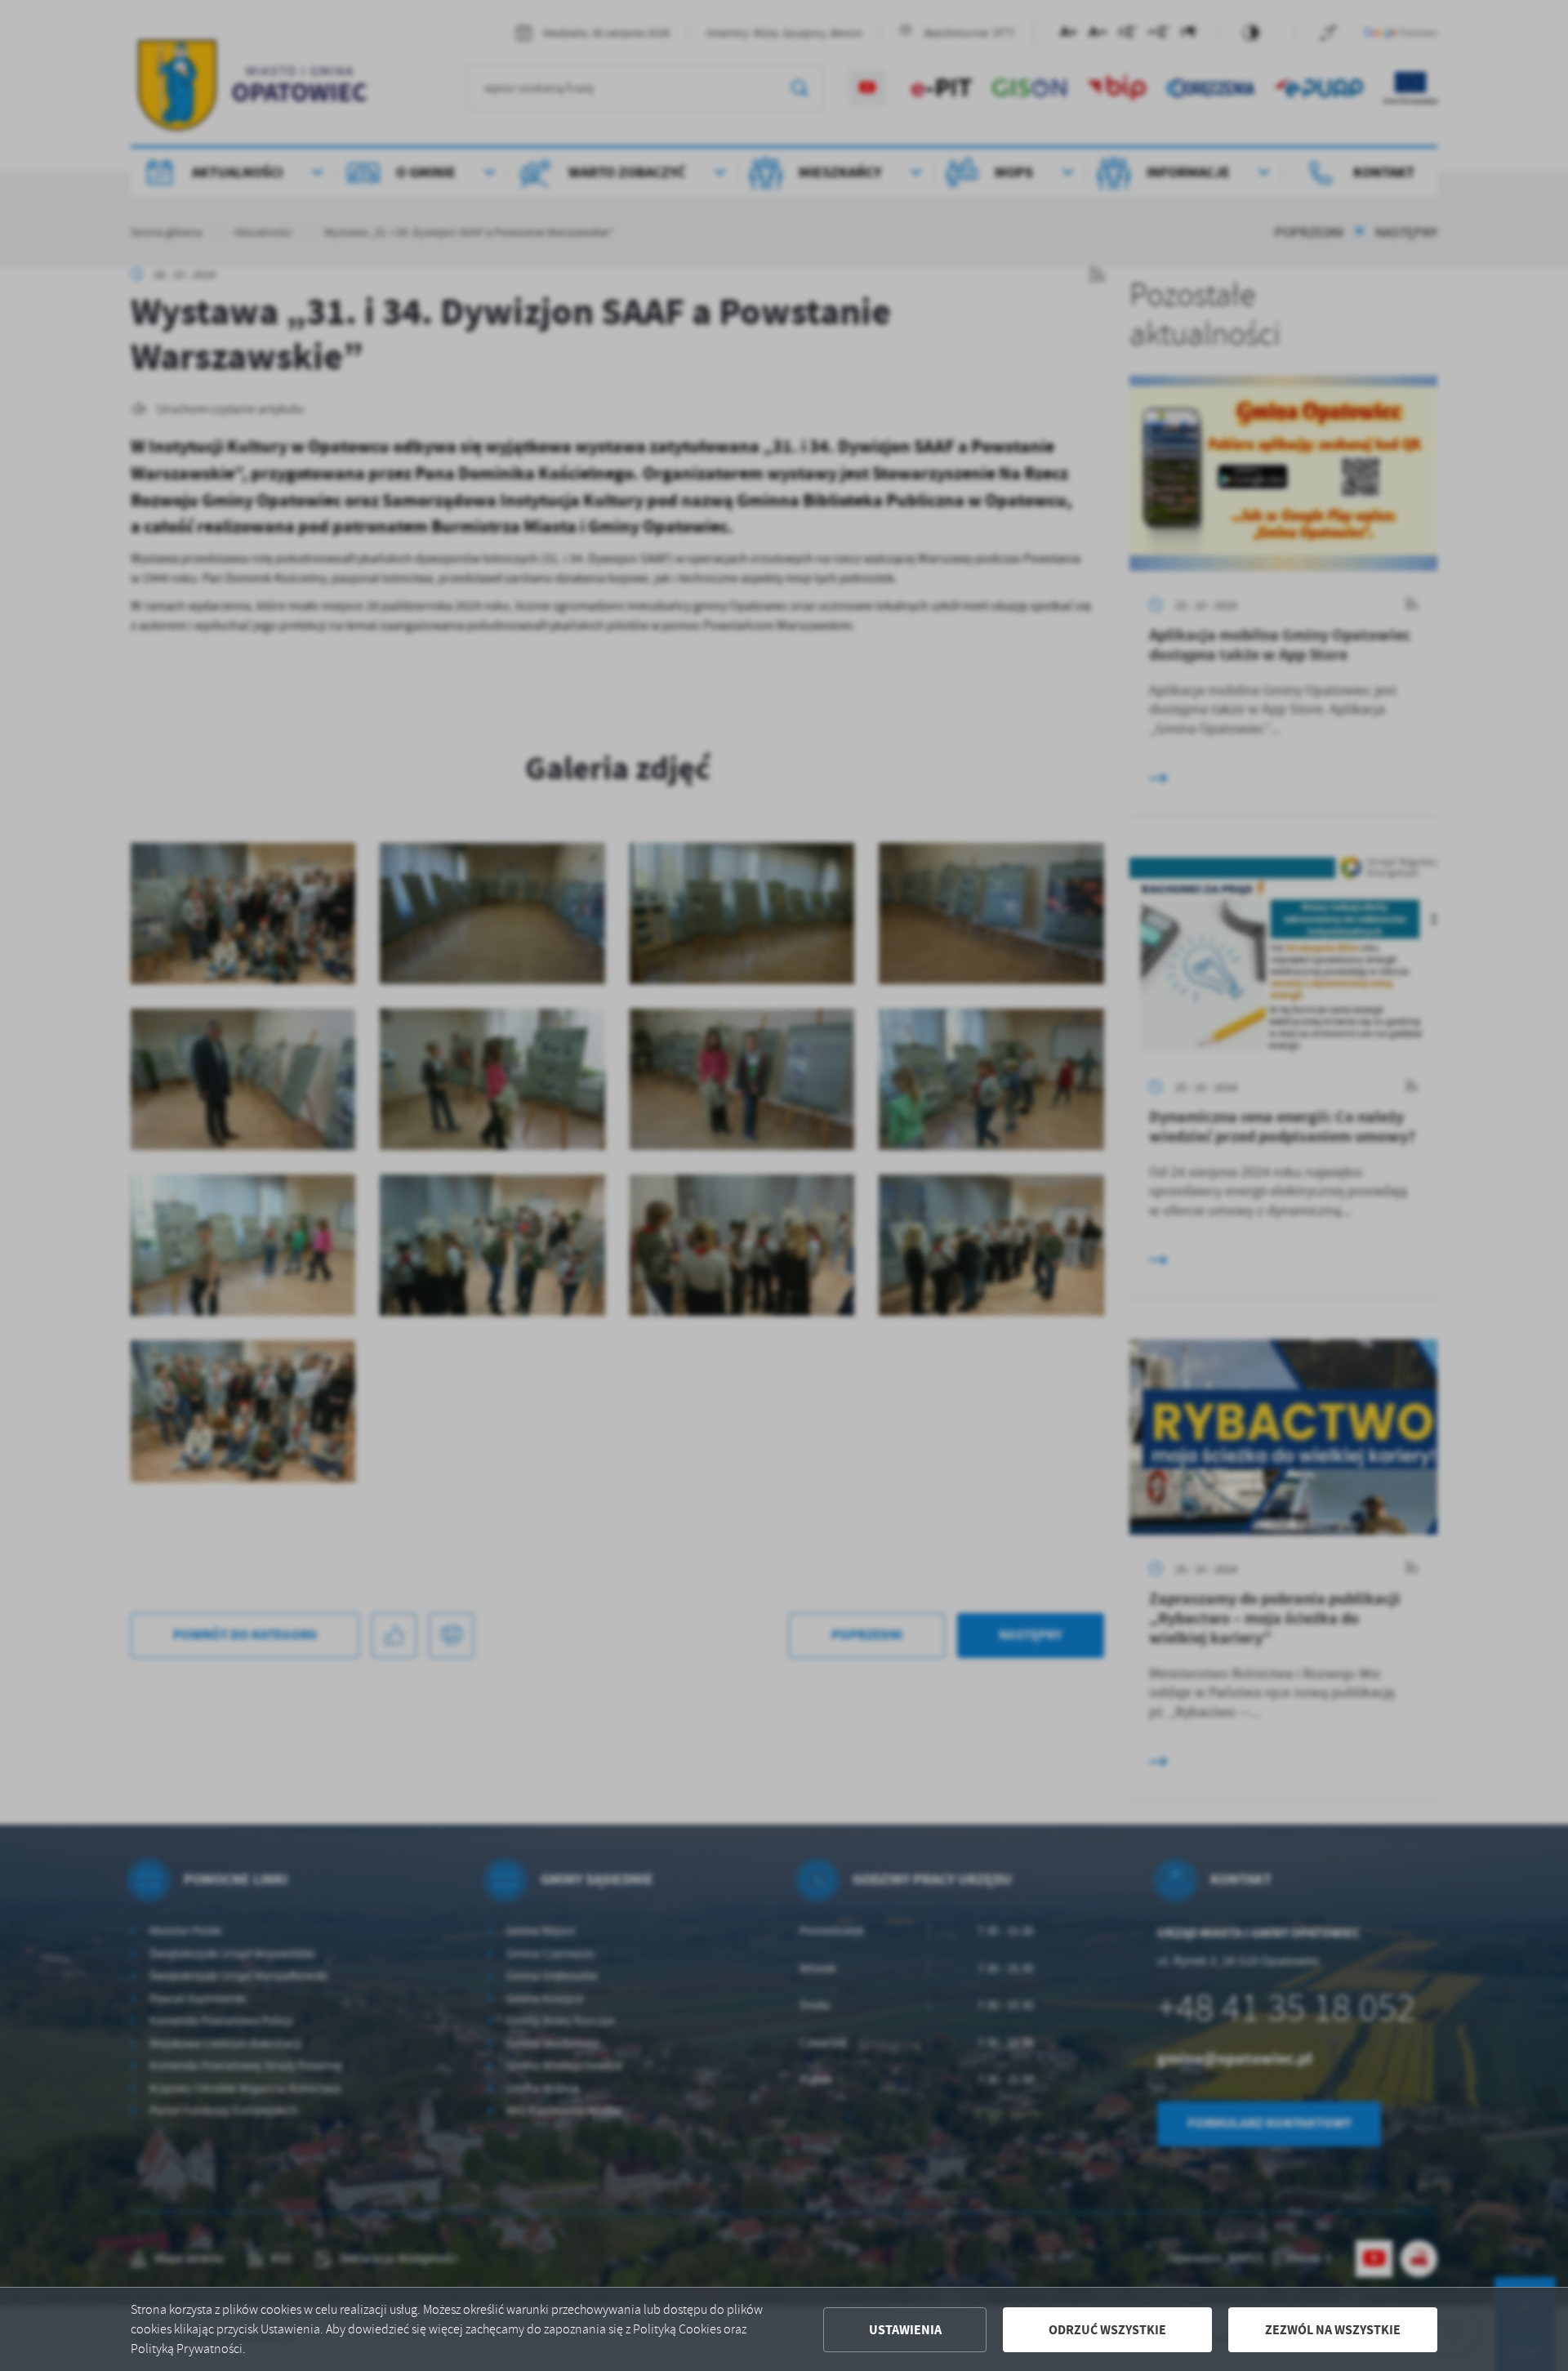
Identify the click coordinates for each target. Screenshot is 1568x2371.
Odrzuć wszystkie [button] (1107, 2330)
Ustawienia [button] (905, 2330)
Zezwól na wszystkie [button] (1333, 2330)
